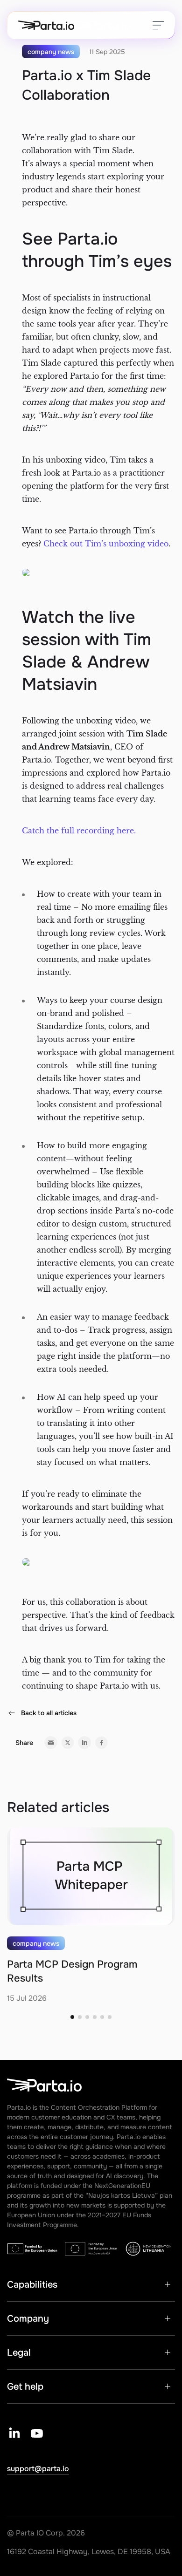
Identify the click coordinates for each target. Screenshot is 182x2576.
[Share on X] (68, 1743)
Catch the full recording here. (79, 831)
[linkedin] (14, 2433)
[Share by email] (51, 1743)
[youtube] (37, 2433)
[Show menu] (158, 25)
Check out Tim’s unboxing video (106, 544)
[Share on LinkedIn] (84, 1743)
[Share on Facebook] (101, 1743)
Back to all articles (49, 1713)
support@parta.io (38, 2469)
